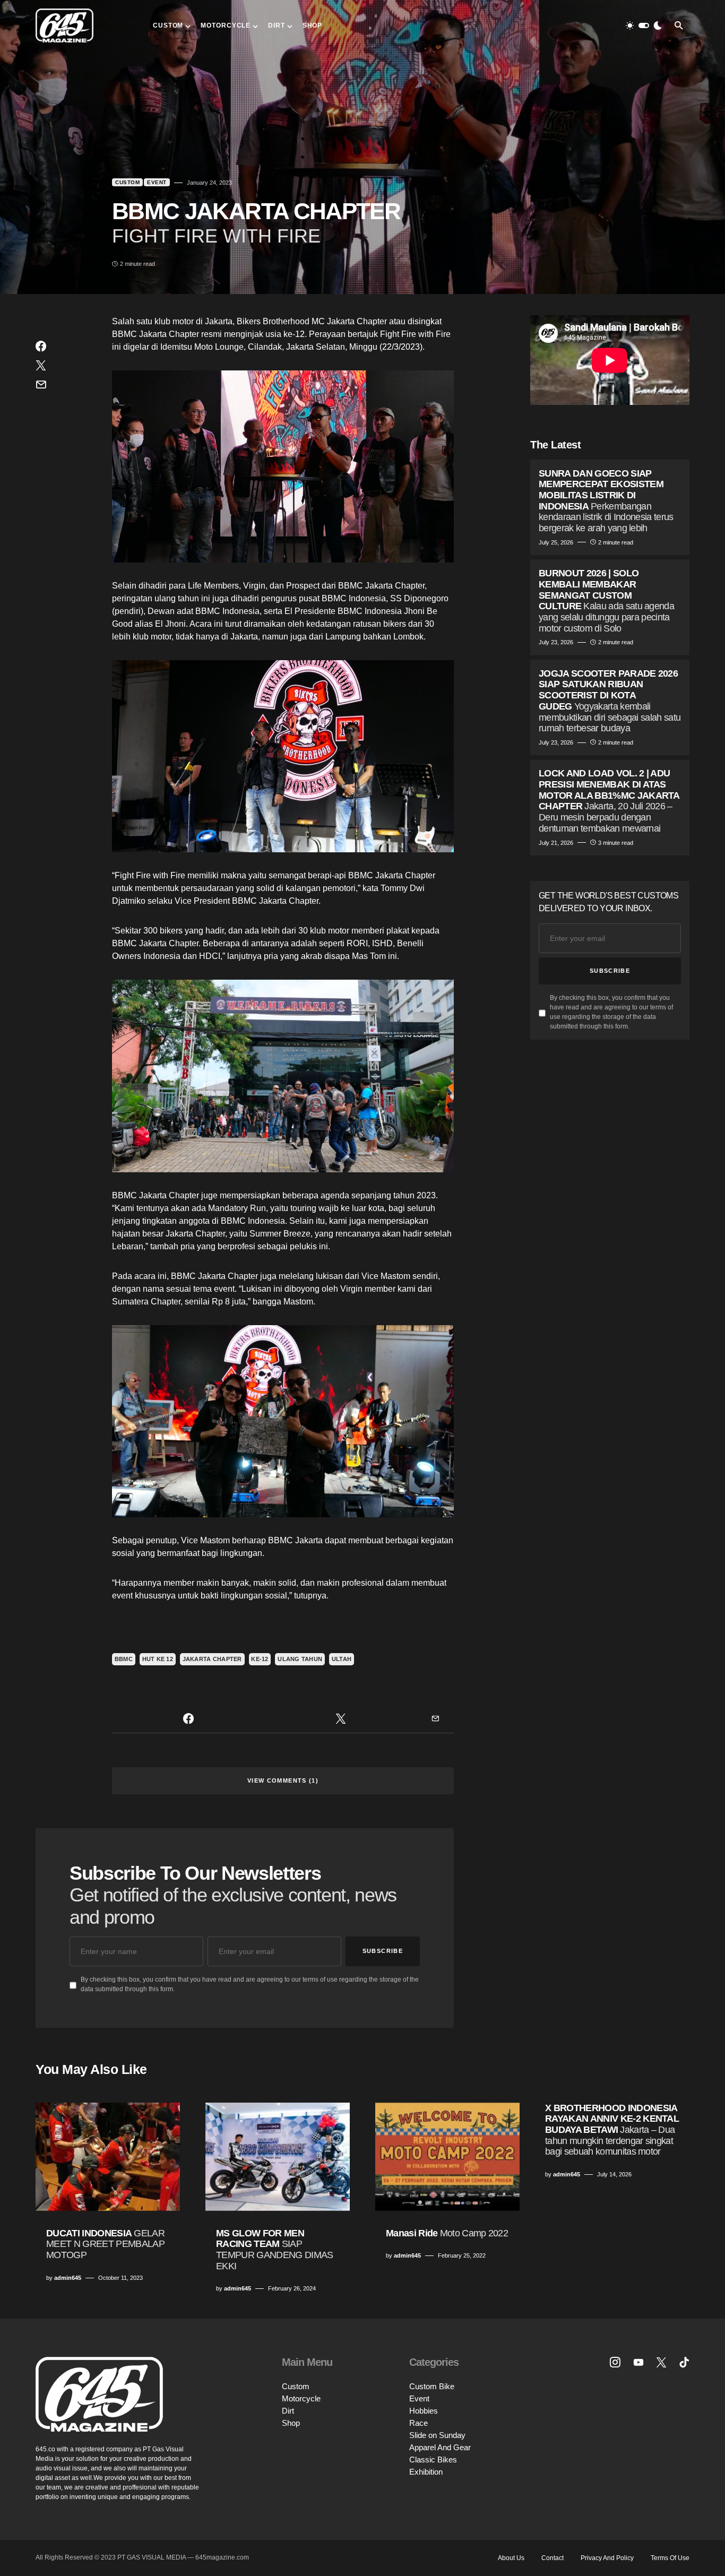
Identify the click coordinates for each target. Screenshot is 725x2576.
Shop (291, 2423)
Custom (127, 182)
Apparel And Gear (440, 2447)
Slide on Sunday (437, 2435)
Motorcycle (301, 2398)
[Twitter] (661, 2362)
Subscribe (383, 1951)
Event (157, 182)
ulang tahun (300, 1659)
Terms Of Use (670, 2558)
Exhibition (426, 2472)
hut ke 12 (158, 1659)
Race (418, 2423)
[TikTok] (684, 2362)
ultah (342, 1659)
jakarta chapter (212, 1659)
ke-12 (260, 1659)
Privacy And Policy (607, 2558)
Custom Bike (432, 2386)
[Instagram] (615, 2362)
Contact (553, 2558)
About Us (511, 2558)
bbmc (124, 1659)
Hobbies (424, 2411)
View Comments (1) (283, 1780)
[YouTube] (638, 2362)
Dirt (288, 2411)
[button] (644, 25)
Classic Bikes (433, 2460)
